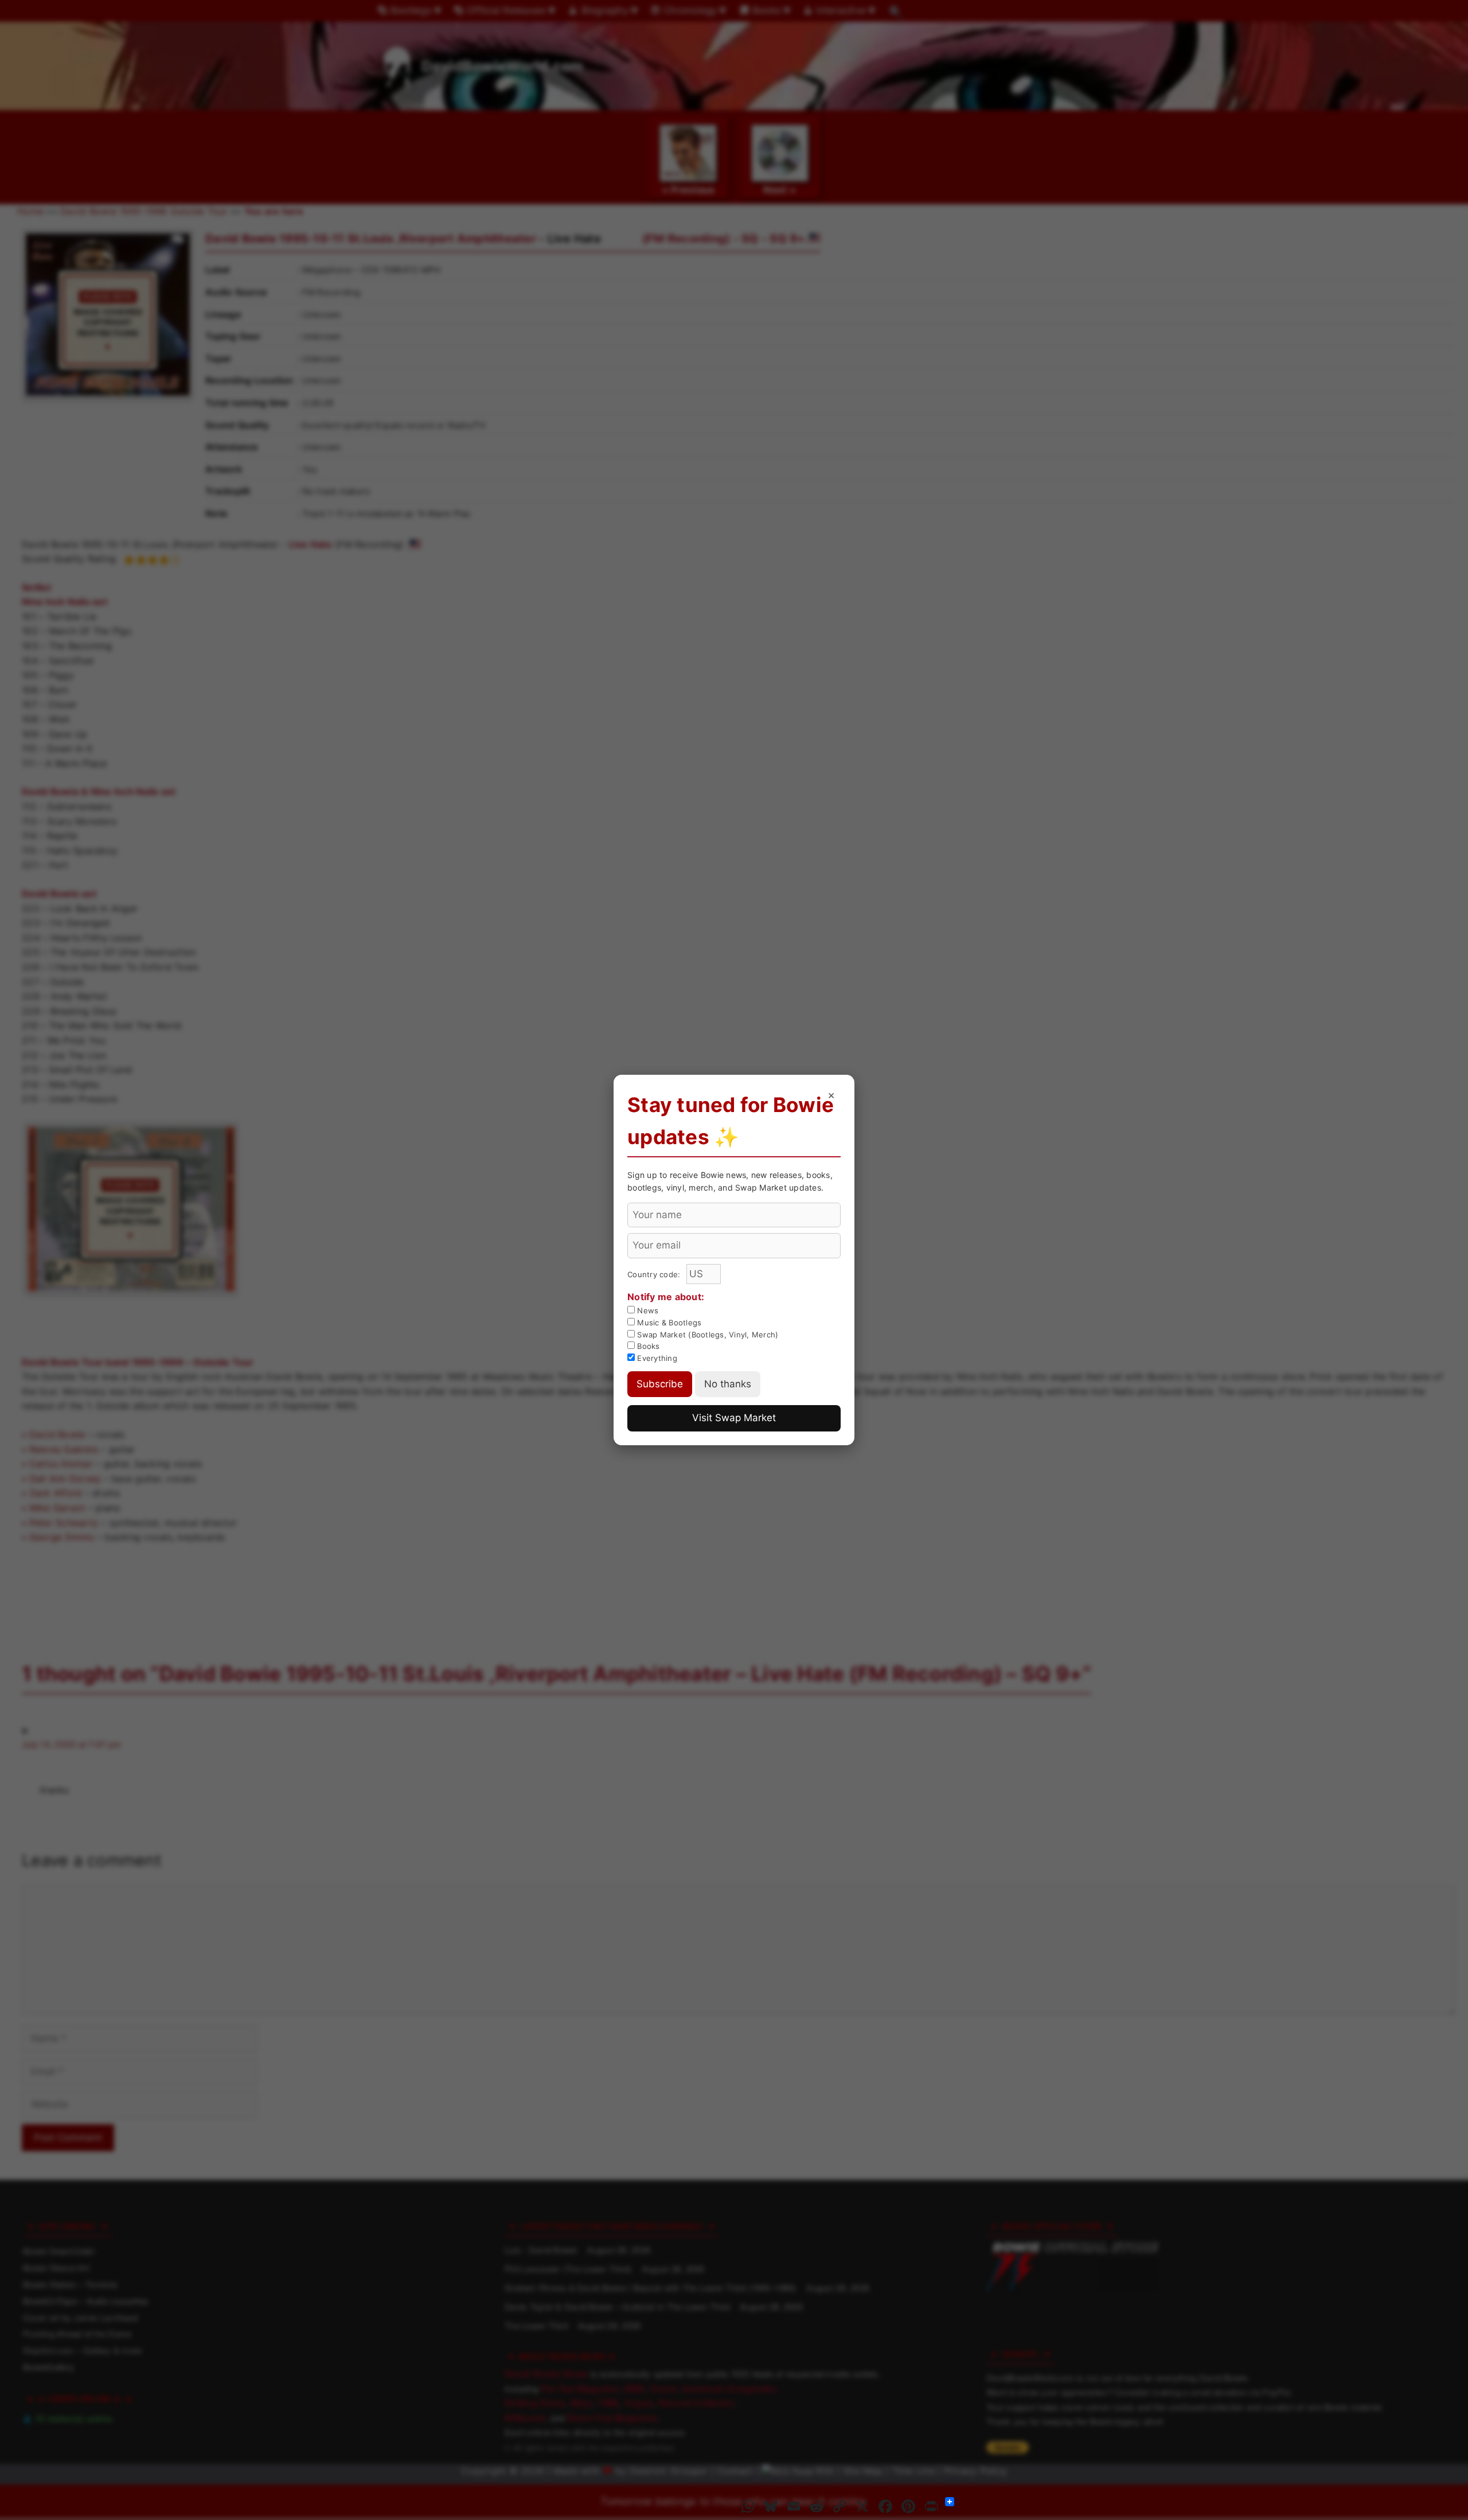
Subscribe (660, 1384)
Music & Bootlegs (668, 1323)
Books (647, 1346)
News (647, 1310)
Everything (656, 1358)
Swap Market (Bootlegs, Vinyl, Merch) (706, 1335)
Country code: (655, 1274)
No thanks (728, 1384)
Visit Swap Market (734, 1418)
